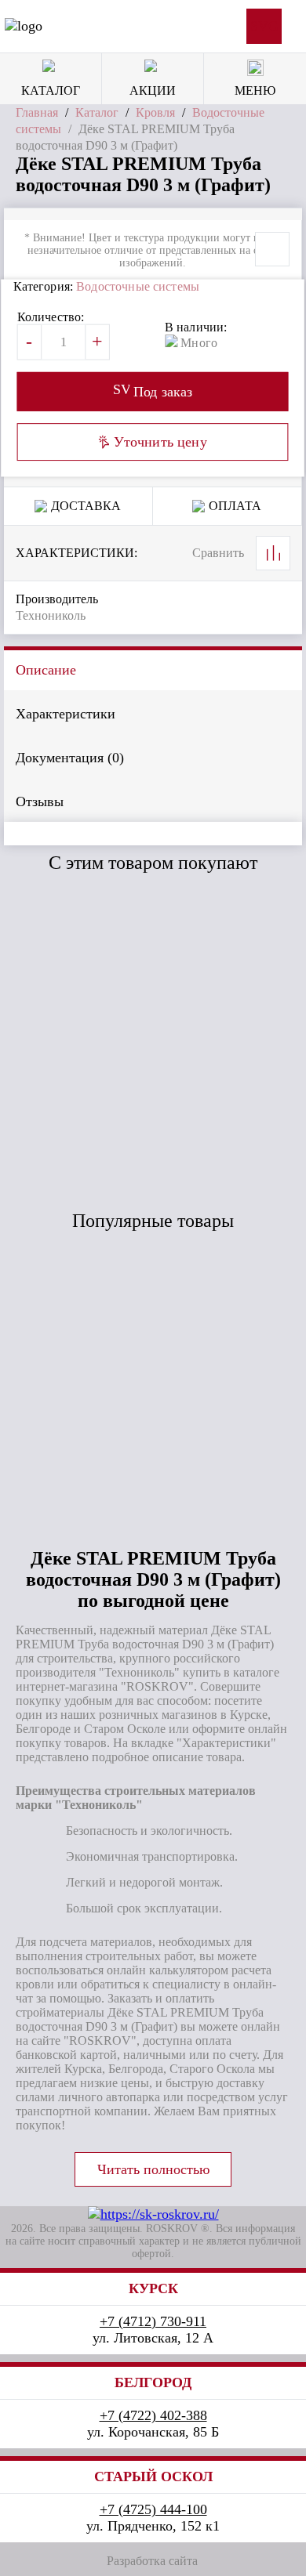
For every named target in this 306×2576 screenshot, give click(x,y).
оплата (235, 506)
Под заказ (82, 1056)
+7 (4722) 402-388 (153, 2415)
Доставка (86, 506)
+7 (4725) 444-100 (153, 2509)
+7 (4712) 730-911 (153, 2321)
